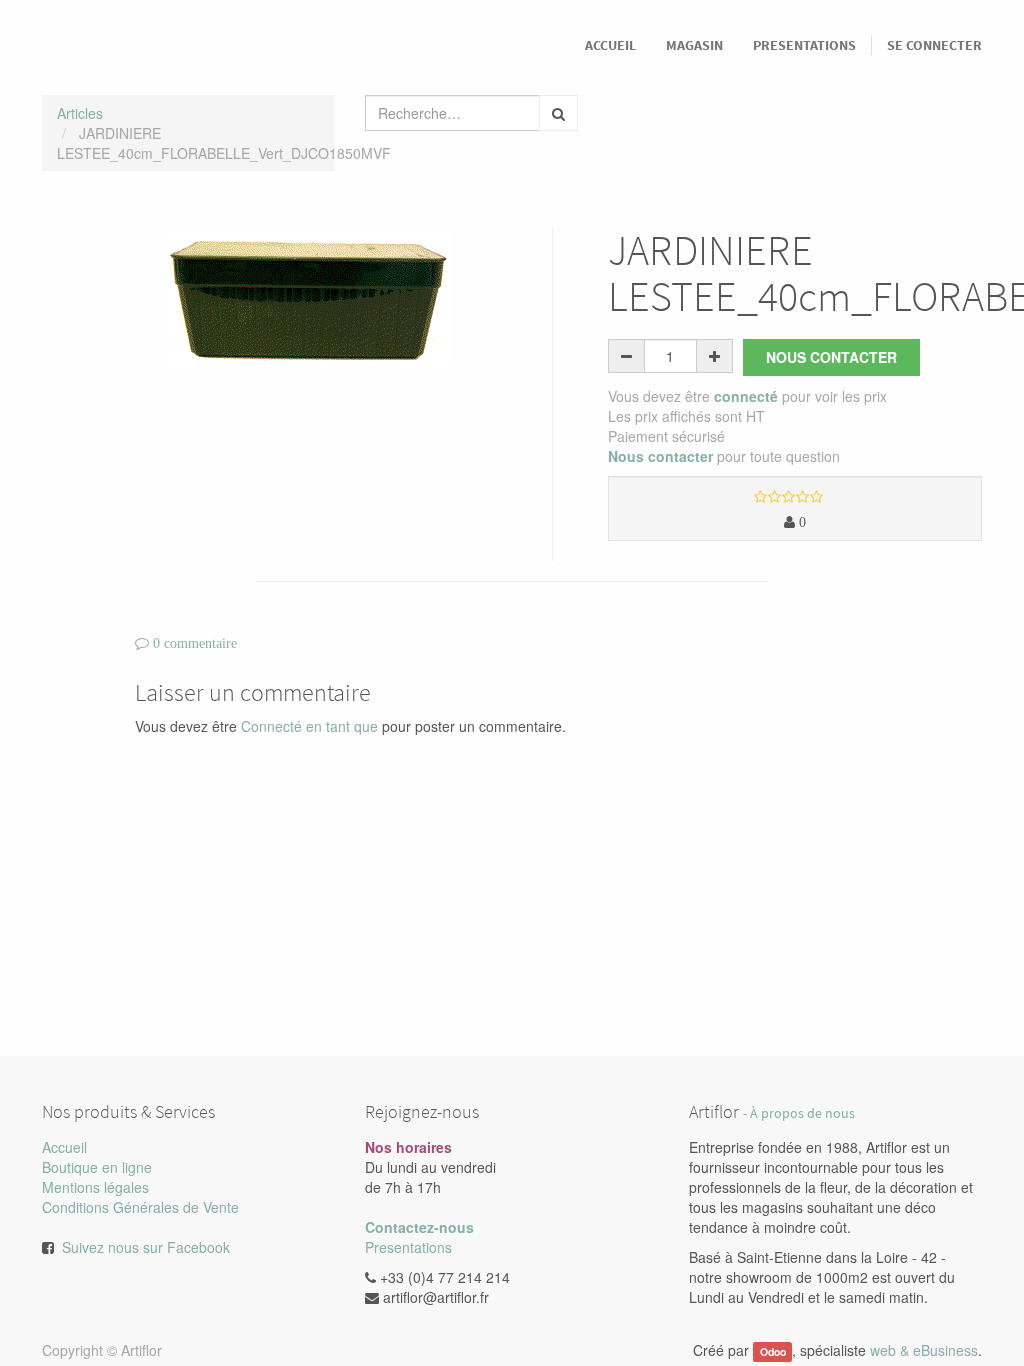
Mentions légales (95, 1187)
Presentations (408, 1247)
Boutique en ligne (97, 1167)
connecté (746, 396)
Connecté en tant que (309, 726)
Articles (80, 113)
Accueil (64, 1147)
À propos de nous (802, 1113)
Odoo (773, 1351)
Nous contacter (831, 357)
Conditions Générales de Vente (140, 1207)
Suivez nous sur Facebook (146, 1247)
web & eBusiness (924, 1350)
